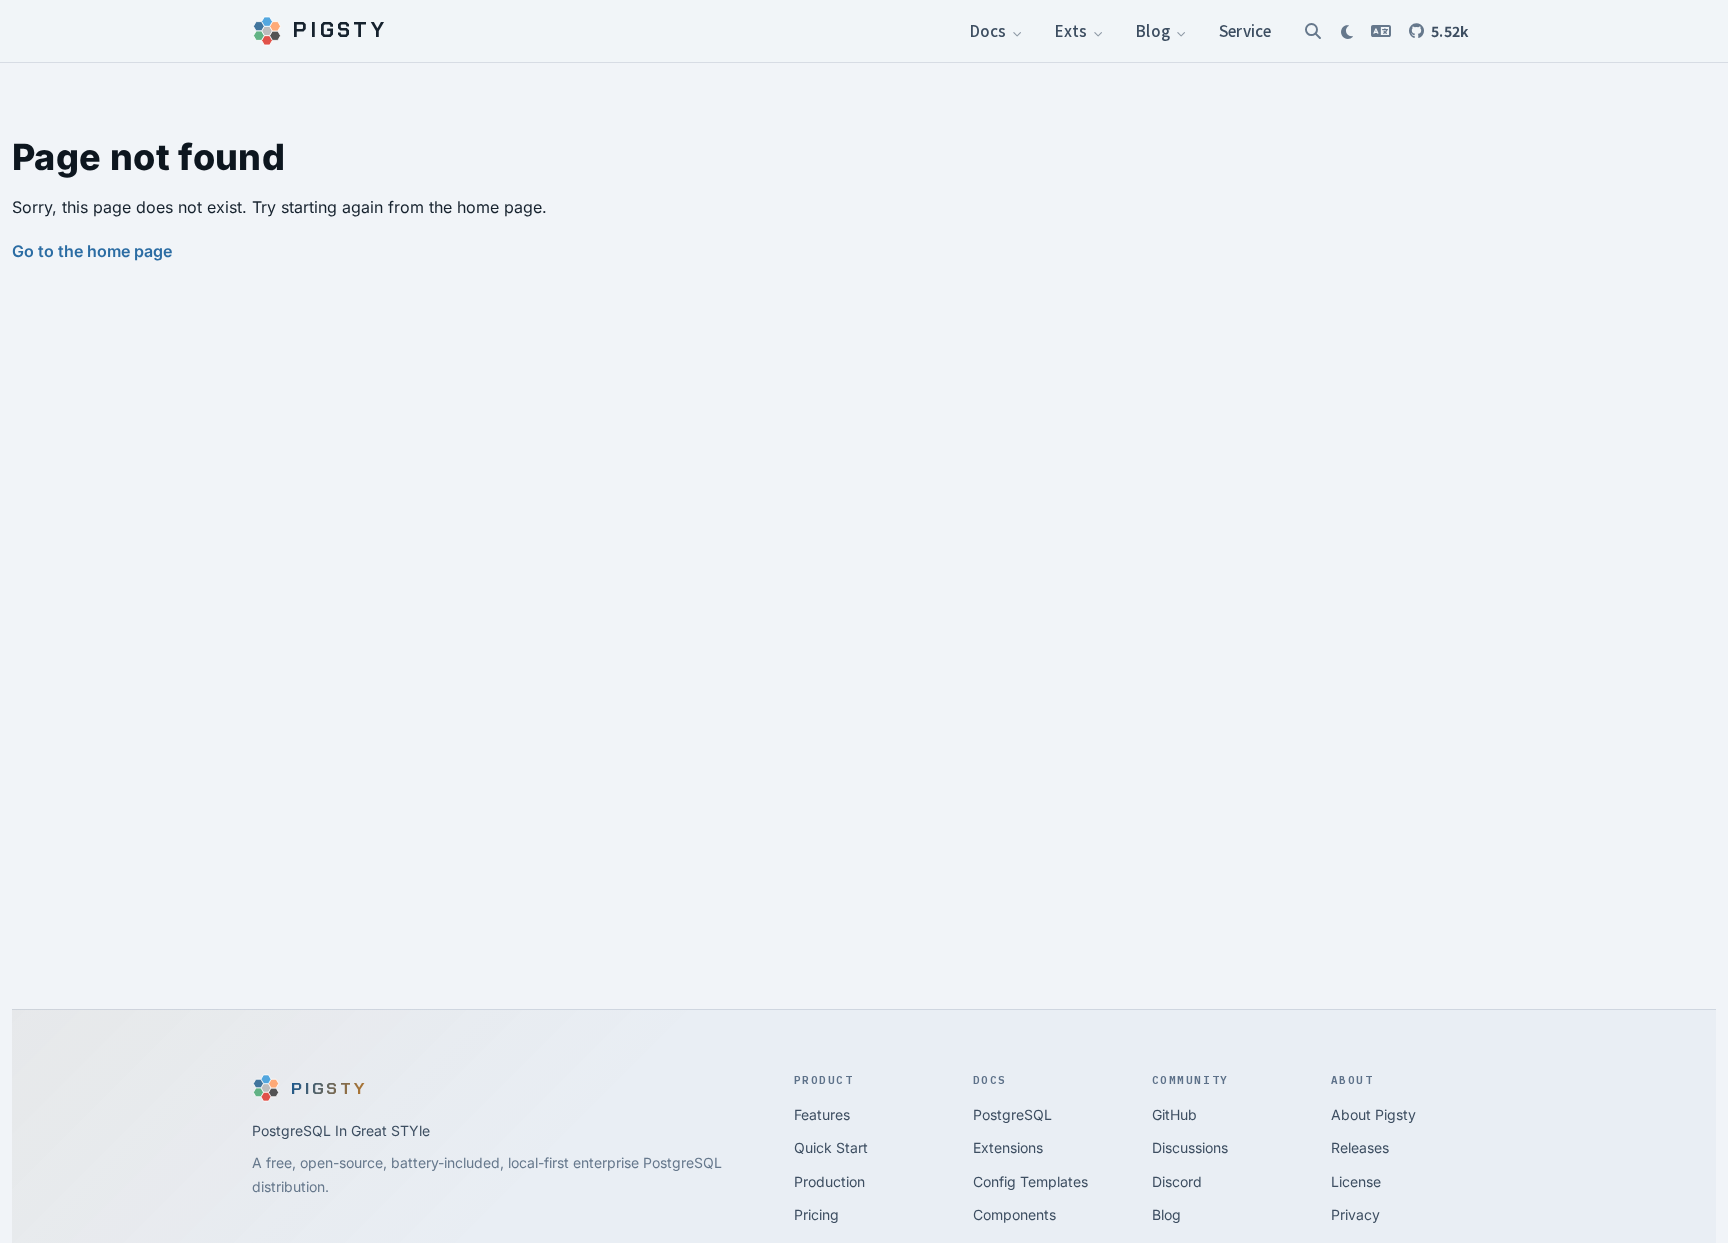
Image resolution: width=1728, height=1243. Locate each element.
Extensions (1008, 1147)
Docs (990, 30)
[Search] (1313, 31)
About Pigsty (1373, 1114)
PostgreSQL (1012, 1114)
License (1356, 1181)
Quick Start (831, 1147)
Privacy (1355, 1214)
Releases (1360, 1147)
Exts (1072, 30)
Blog (1154, 30)
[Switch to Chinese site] (1381, 31)
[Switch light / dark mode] (1347, 31)
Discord (1177, 1181)
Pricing (816, 1214)
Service (1245, 30)
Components (1014, 1214)
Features (822, 1114)
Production (829, 1181)
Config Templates (1030, 1181)
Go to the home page (92, 251)
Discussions (1190, 1147)
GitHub (1174, 1114)
